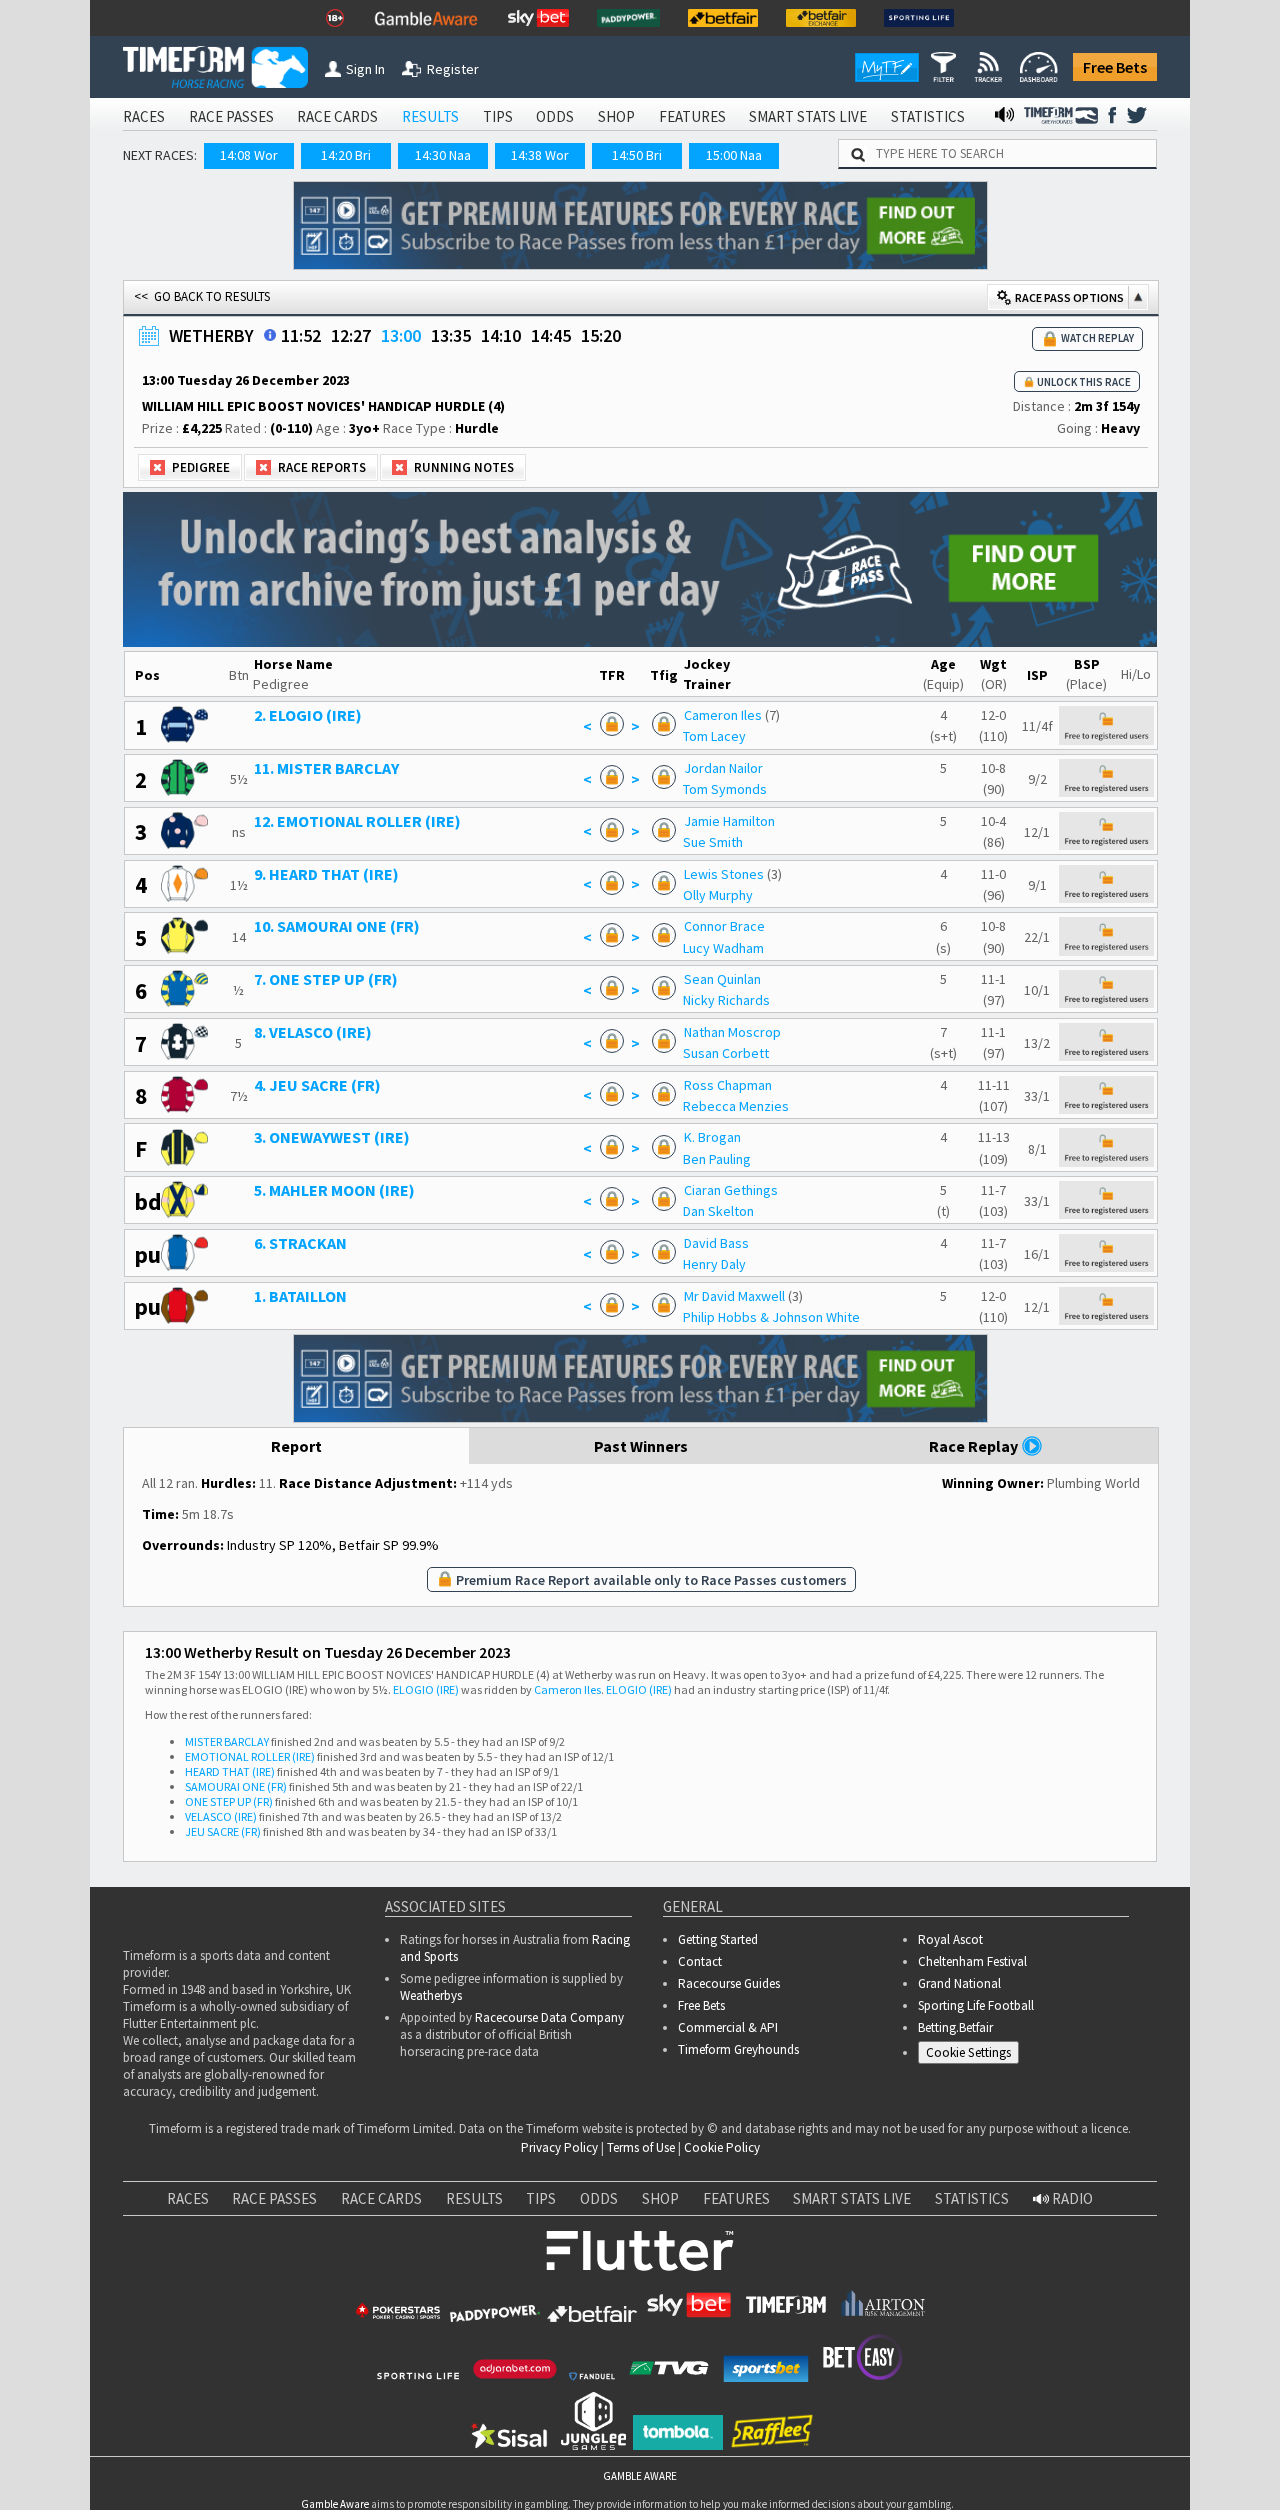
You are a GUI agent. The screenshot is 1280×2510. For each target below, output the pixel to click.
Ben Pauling (717, 1159)
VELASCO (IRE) (221, 1816)
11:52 (301, 335)
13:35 (451, 335)
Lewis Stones (724, 874)
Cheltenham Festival (972, 1961)
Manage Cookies (973, 2056)
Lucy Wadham (723, 948)
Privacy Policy (559, 2147)
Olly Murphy (718, 895)
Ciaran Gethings (731, 1190)
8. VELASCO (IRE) (313, 1032)
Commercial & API (728, 2027)
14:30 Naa (443, 155)
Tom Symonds (725, 789)
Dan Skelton (718, 1211)
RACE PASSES (231, 116)
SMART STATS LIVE (808, 116)
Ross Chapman (728, 1085)
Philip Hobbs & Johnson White (771, 1317)
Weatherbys (431, 1995)
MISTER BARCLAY (227, 1741)
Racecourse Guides (729, 1983)
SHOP (616, 116)
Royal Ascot (950, 1939)
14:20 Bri (346, 155)
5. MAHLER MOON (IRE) (334, 1190)
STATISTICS (928, 116)
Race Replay (975, 1446)
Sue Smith (713, 842)
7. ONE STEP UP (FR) (326, 979)
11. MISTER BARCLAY (326, 768)
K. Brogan (712, 1137)
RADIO (1071, 2198)
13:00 (401, 335)
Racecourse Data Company (549, 2017)
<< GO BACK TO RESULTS (202, 296)
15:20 (601, 335)
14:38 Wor (540, 155)
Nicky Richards (726, 1000)
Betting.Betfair (955, 2027)
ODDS (555, 116)
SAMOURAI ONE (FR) (236, 1786)
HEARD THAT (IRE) (230, 1771)
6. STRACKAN (300, 1243)
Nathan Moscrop (732, 1032)
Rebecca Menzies (736, 1106)
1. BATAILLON (300, 1296)
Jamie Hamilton (729, 821)
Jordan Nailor (723, 768)
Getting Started (718, 1939)
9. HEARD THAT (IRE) (326, 874)
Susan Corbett (726, 1053)
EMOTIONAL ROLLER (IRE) (250, 1756)
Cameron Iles (723, 715)
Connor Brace (724, 926)
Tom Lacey (714, 736)
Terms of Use (641, 2147)
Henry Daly (714, 1264)
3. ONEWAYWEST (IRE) (332, 1137)
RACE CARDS (337, 116)
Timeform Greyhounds (738, 2049)
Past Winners (641, 1446)
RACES (144, 116)
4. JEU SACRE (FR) (317, 1085)
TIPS (498, 116)
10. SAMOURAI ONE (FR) (337, 926)
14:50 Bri (637, 155)
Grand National (959, 1983)
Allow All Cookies (888, 2432)
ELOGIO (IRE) (426, 1689)
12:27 (351, 335)
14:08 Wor (249, 155)
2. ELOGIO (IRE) (308, 715)
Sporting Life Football (976, 2005)
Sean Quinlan (722, 979)
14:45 (551, 335)
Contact (700, 1961)
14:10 (501, 335)
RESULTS (430, 116)
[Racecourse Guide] (270, 335)
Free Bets (1115, 67)
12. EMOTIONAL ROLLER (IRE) (357, 821)
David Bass (716, 1243)
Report (296, 1446)
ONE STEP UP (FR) (229, 1801)
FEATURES (692, 116)
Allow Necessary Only (1038, 2432)
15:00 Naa (734, 155)
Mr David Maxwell (734, 1296)
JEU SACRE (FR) (223, 1831)
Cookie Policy (722, 2147)
